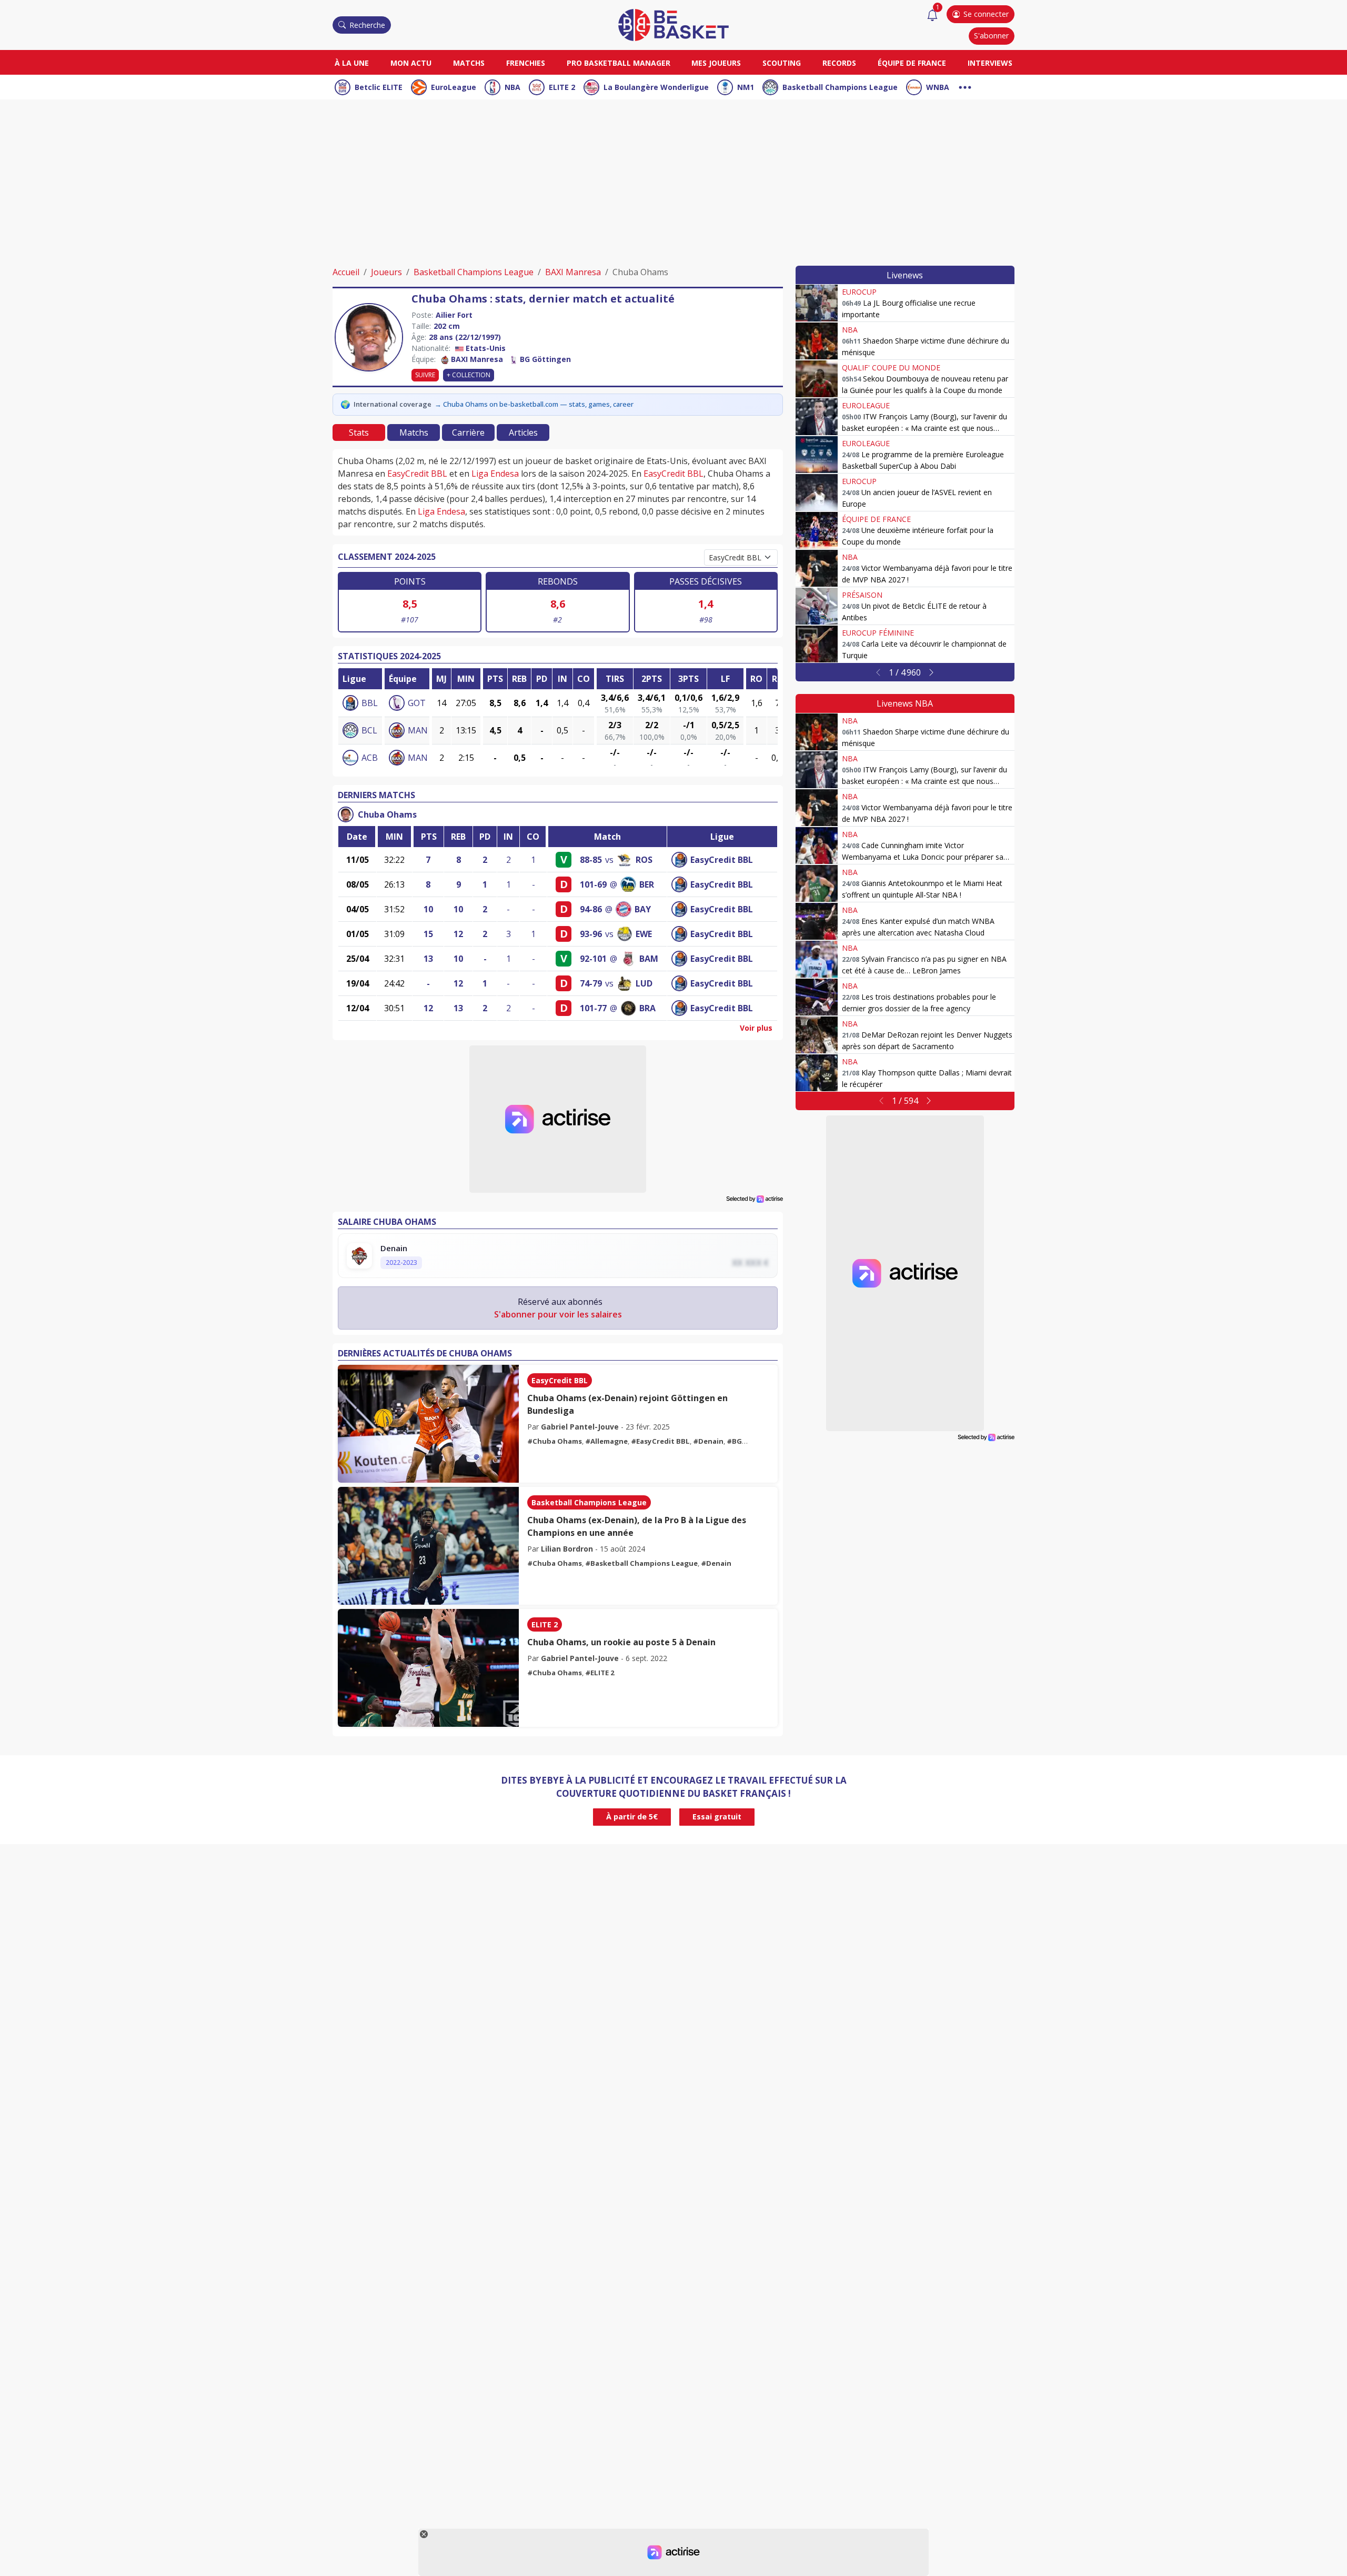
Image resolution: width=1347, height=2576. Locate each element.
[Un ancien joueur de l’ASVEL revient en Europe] (817, 492)
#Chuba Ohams (555, 1441)
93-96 (591, 934)
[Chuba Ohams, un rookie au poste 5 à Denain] (428, 1668)
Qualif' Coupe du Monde (891, 368)
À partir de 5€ (632, 1817)
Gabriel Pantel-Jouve (580, 1427)
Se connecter (986, 14)
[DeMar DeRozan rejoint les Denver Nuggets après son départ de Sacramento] (817, 1035)
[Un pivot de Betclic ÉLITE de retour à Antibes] (817, 606)
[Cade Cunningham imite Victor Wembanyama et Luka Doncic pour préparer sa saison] (817, 846)
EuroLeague (454, 87)
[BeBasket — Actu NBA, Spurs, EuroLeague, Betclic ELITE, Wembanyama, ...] (673, 24)
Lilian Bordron (567, 1549)
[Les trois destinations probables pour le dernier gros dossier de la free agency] (817, 997)
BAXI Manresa (573, 272)
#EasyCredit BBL (660, 1441)
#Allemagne (606, 1441)
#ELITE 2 (600, 1673)
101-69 (593, 884)
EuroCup (859, 292)
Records (839, 63)
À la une (352, 63)
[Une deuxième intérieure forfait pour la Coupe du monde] (817, 530)
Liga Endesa (495, 474)
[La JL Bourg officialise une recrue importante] (817, 303)
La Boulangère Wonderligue (656, 87)
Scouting (782, 63)
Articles (523, 432)
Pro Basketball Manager (619, 63)
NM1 (746, 87)
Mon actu (411, 63)
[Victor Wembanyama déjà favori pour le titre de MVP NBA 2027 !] (817, 568)
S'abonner (991, 36)
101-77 (593, 1008)
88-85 (591, 860)
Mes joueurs (716, 63)
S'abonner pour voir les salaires (558, 1314)
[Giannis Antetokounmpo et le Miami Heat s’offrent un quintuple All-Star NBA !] (817, 883)
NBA (512, 87)
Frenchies (526, 63)
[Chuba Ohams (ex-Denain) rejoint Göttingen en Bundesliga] (428, 1424)
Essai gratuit (717, 1817)
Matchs (469, 63)
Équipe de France (912, 63)
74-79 (591, 983)
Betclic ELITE (379, 87)
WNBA (938, 87)
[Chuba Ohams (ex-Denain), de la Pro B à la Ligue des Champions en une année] (428, 1546)
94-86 (591, 909)
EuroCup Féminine (878, 633)
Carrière (468, 432)
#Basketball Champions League (641, 1563)
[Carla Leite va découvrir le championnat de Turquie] (817, 644)
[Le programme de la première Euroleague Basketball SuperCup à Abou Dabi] (817, 455)
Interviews (990, 63)
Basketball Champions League (840, 87)
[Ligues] (965, 86)
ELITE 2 (562, 87)
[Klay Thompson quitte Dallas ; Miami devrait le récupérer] (817, 1073)
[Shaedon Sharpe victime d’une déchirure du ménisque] (817, 341)
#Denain (708, 1441)
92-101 (593, 959)
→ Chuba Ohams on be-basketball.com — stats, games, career (534, 404)
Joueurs (386, 272)
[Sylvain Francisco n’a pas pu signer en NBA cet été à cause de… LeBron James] (817, 959)
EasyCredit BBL (417, 474)
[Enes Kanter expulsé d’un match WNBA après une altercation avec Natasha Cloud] (817, 921)
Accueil (346, 272)
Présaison (862, 595)
